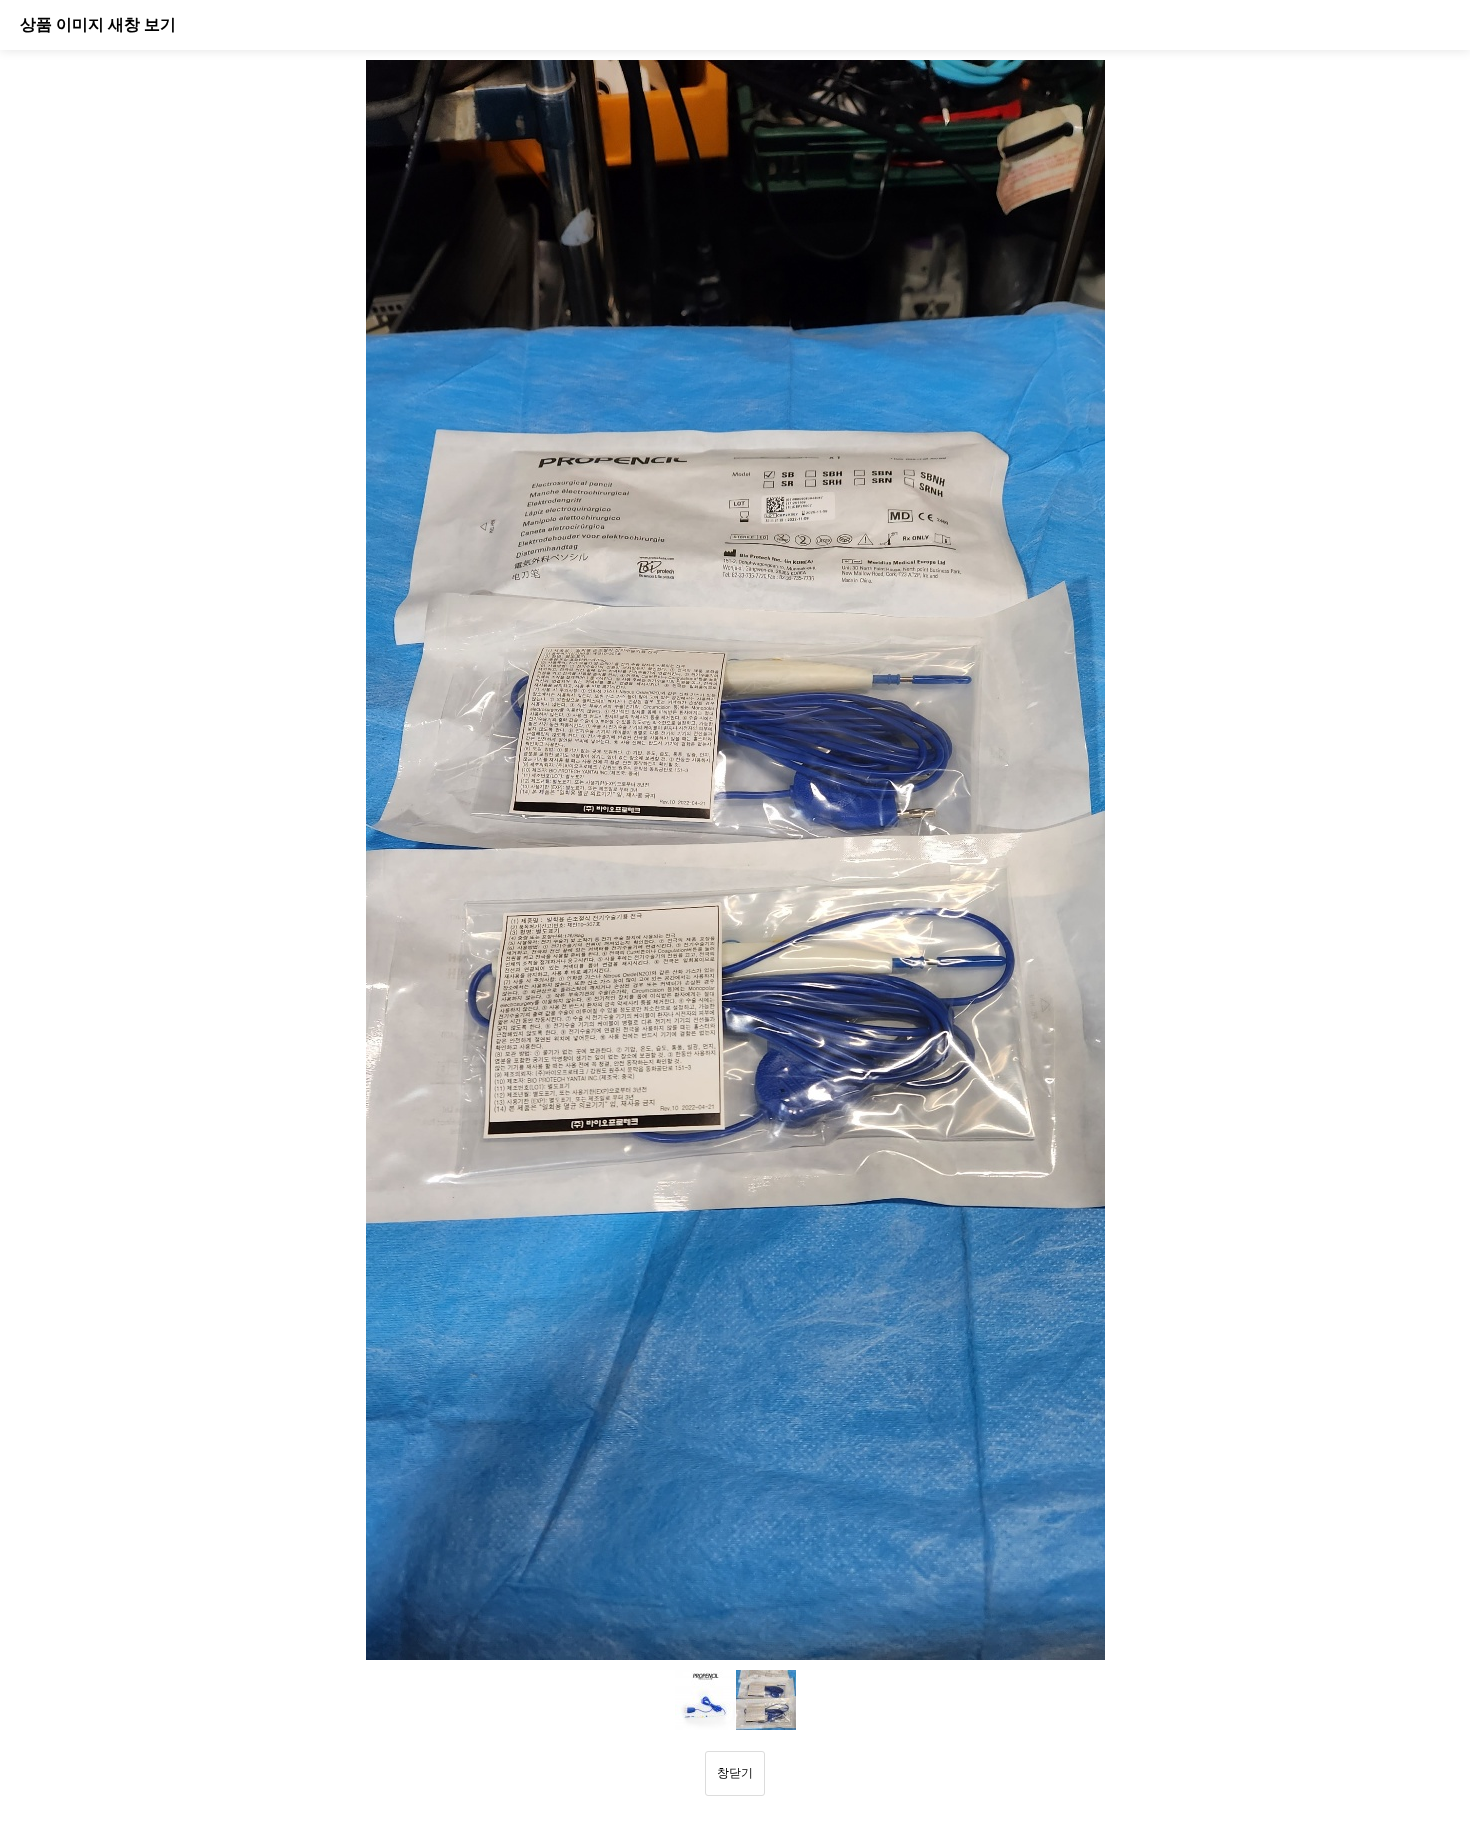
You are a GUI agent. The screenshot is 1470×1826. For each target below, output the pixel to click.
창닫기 (735, 1773)
